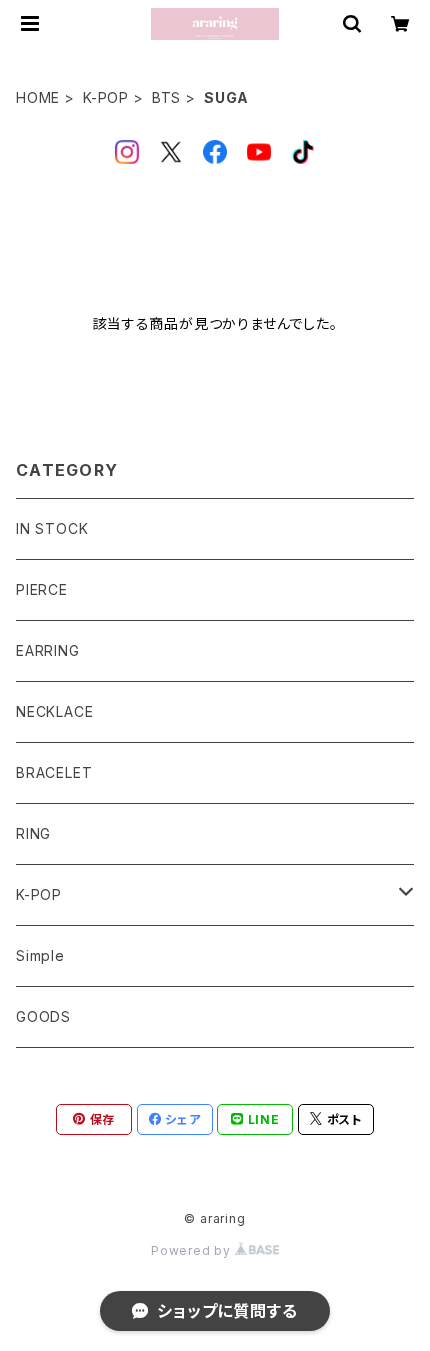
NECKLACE (54, 711)
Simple (40, 955)
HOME (38, 97)
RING (33, 833)
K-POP (106, 97)
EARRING (48, 650)
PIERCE (42, 589)
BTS (166, 97)
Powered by (193, 1250)
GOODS (43, 1016)
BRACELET (54, 772)
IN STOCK (52, 528)
